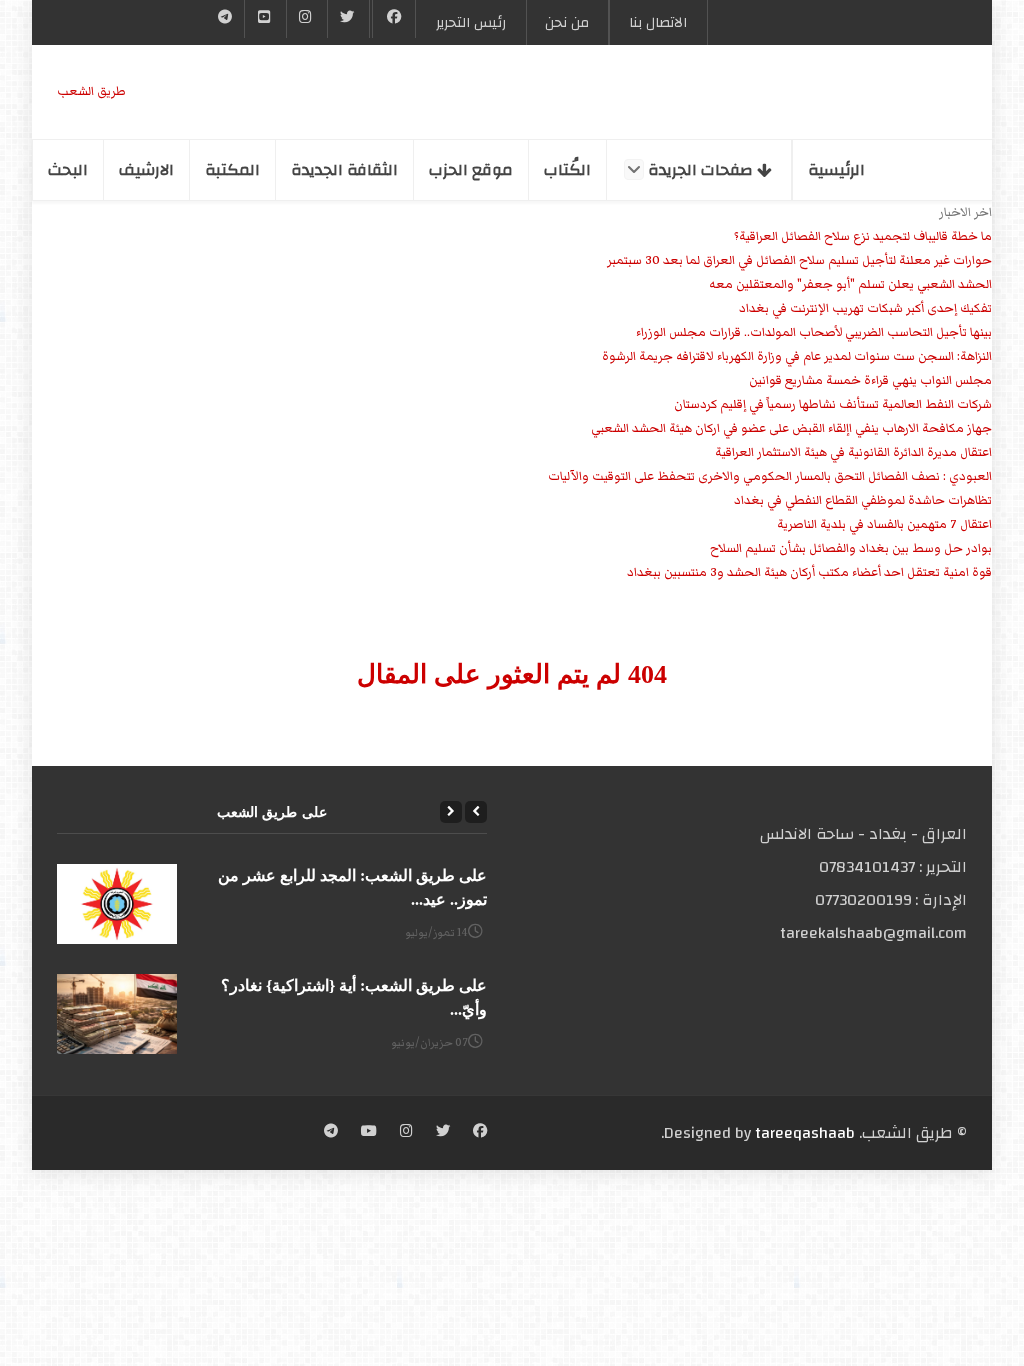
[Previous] (476, 812)
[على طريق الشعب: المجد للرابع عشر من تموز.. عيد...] (117, 904)
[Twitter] (348, 19)
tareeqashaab (805, 1133)
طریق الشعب (91, 91)
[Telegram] (225, 19)
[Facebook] (394, 19)
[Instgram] (307, 19)
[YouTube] (265, 19)
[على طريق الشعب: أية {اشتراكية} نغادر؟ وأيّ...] (117, 1014)
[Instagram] (406, 1133)
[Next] (451, 812)
